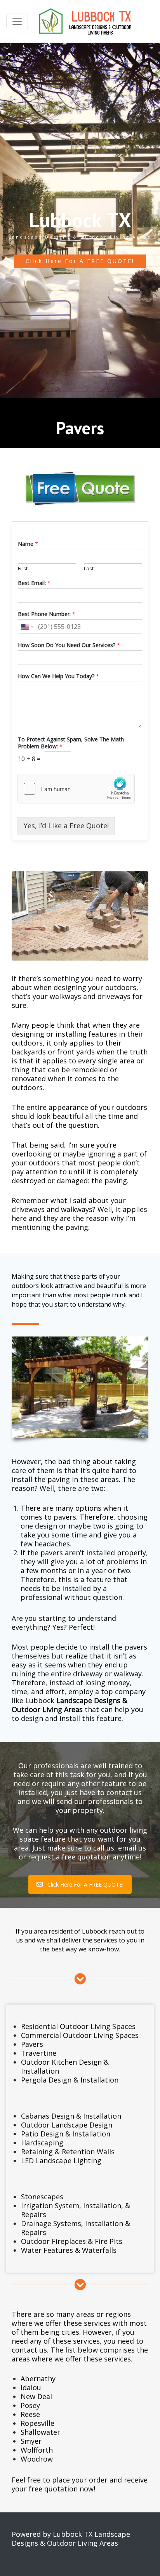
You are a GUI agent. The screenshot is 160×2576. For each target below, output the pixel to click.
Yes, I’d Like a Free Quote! (66, 826)
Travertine (39, 2053)
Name (28, 544)
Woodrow (37, 2459)
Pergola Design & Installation (70, 2080)
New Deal (36, 2396)
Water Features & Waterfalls (69, 2250)
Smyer (31, 2441)
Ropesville (37, 2423)
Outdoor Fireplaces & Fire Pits (72, 2241)
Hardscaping (42, 2143)
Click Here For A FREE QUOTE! (80, 261)
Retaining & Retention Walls (68, 2152)
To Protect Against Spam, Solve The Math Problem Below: (71, 743)
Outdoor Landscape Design (67, 2125)
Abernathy (38, 2379)
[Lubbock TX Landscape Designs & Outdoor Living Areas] (83, 21)
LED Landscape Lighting (61, 2161)
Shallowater (40, 2432)
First (23, 569)
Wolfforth (37, 2450)
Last (89, 569)
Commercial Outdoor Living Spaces (80, 2035)
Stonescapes (42, 2197)
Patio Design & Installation (66, 2134)
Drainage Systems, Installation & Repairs (76, 2228)
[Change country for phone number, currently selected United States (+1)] (27, 627)
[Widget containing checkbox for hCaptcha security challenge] (76, 789)
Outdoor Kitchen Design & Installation (65, 2066)
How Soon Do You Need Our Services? (69, 645)
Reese (30, 2414)
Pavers (32, 2044)
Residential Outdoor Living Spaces (78, 2026)
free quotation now (61, 2489)
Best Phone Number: (47, 614)
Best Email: (34, 583)
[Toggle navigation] (17, 21)
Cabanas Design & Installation (71, 2116)
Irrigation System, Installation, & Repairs (76, 2210)
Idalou (31, 2387)
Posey (30, 2405)
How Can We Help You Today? (58, 676)
